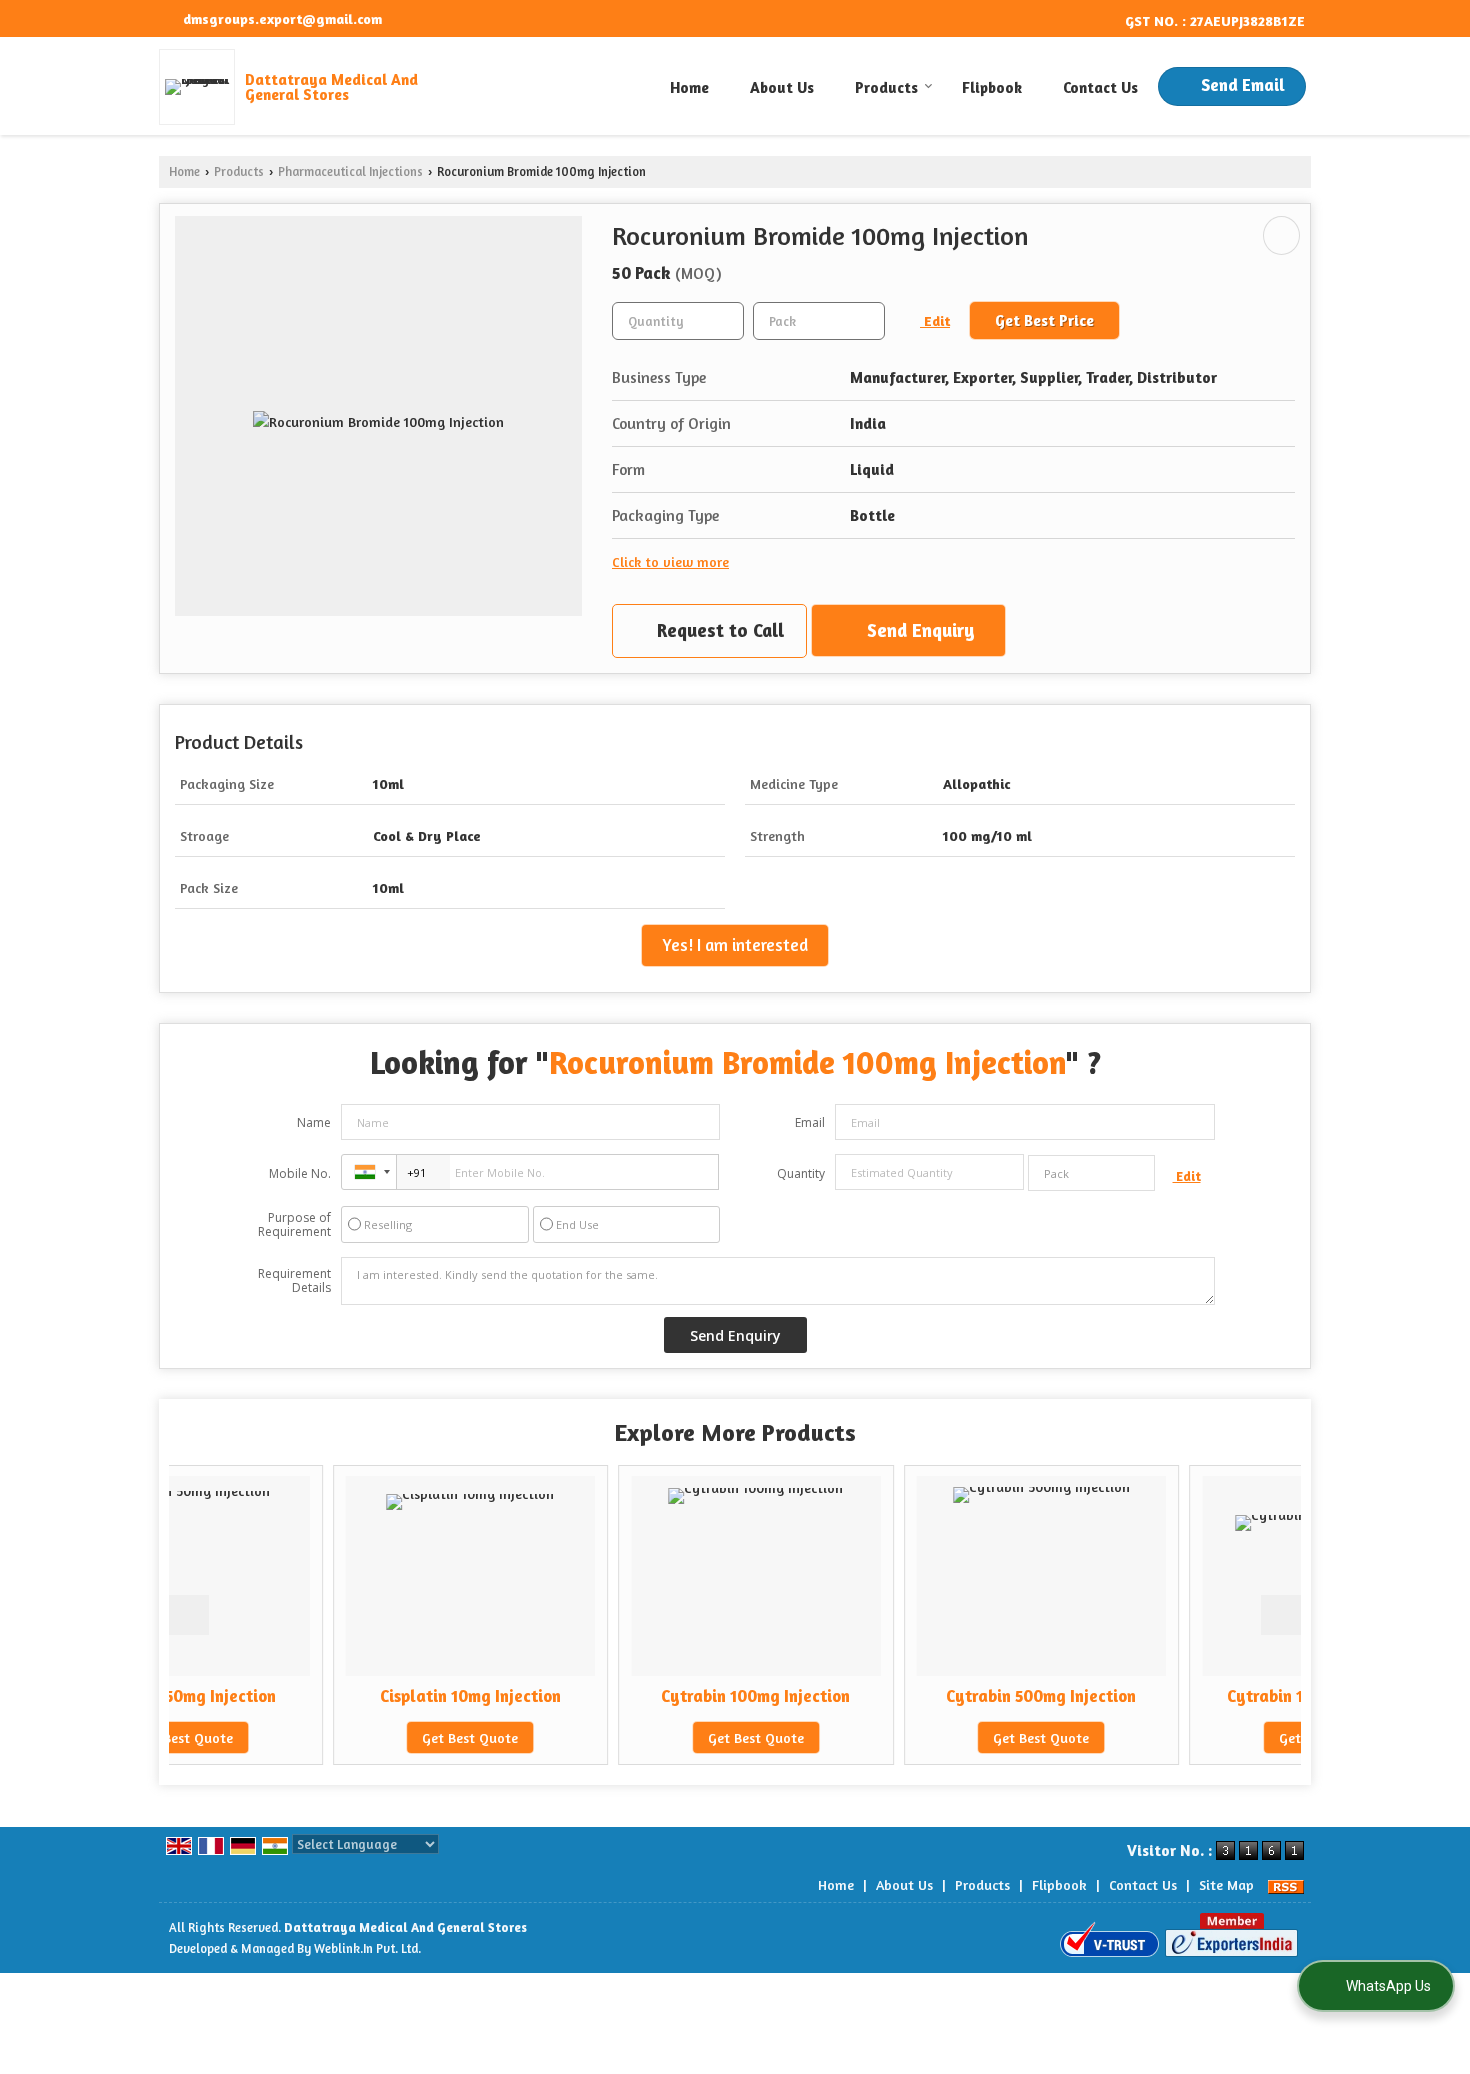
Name (314, 1122)
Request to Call (718, 630)
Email (810, 1122)
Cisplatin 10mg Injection (342, 1696)
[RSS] (1286, 1884)
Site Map (1226, 1884)
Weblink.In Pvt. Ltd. (367, 1948)
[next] (1281, 1615)
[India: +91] (369, 1172)
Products (886, 87)
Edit (935, 320)
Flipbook (992, 87)
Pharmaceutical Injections (350, 171)
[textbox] (819, 321)
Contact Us (1100, 87)
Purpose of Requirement (294, 1225)
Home (689, 87)
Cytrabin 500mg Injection (914, 1696)
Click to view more (670, 561)
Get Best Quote (343, 1737)
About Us (782, 87)
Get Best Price (1044, 320)
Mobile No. (300, 1173)
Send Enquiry (918, 630)
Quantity (801, 1173)
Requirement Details (294, 1281)
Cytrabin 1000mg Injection (1199, 1696)
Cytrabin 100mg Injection (628, 1696)
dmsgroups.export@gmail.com (282, 18)
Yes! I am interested (735, 945)
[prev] (189, 1615)
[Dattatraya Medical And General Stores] (202, 87)
